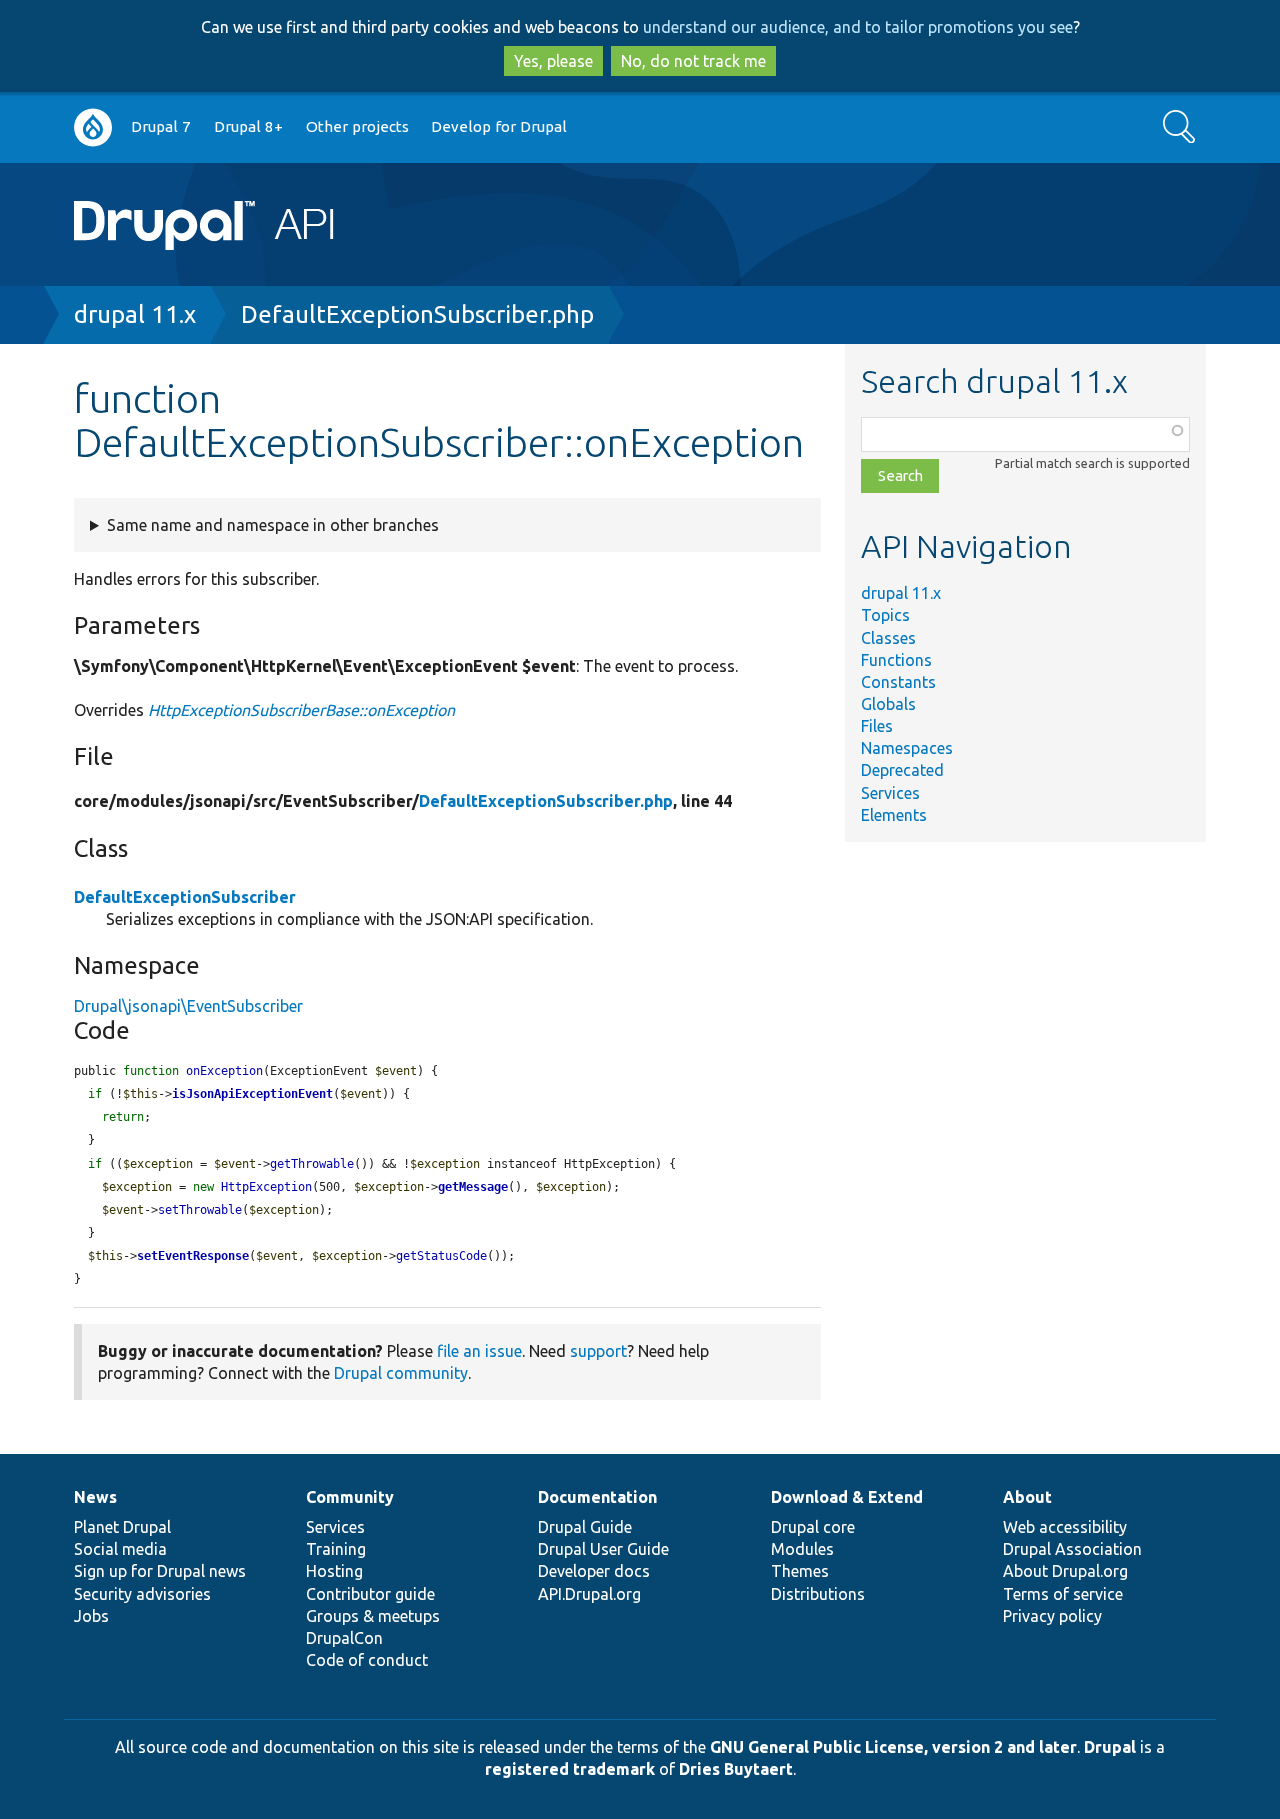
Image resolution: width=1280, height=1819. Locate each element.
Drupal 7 (161, 126)
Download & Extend (847, 1497)
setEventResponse (193, 1256)
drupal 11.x (135, 314)
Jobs (91, 1616)
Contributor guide (370, 1594)
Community (350, 1497)
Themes (800, 1571)
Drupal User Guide (603, 1549)
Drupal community (401, 1373)
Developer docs (594, 1571)
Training (336, 1549)
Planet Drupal (122, 1527)
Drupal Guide (585, 1527)
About (1027, 1497)
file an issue (479, 1351)
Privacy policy (1052, 1616)
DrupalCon (344, 1638)
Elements (894, 815)
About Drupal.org (1065, 1571)
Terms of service (1063, 1594)
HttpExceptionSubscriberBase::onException (301, 710)
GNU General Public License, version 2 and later (893, 1747)
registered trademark (570, 1769)
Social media (120, 1549)
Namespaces (907, 748)
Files (877, 726)
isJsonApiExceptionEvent (252, 1094)
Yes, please (553, 61)
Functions (896, 660)
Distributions (818, 1594)
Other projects (357, 126)
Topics (885, 615)
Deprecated (902, 770)
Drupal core (813, 1527)
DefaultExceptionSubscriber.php (417, 314)
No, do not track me (693, 61)
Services (890, 793)
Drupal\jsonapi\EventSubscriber (188, 1006)
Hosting (334, 1571)
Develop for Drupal (499, 126)
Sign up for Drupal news (160, 1571)
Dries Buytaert (736, 1769)
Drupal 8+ (248, 126)
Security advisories (142, 1594)
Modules (802, 1549)
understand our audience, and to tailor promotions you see (858, 27)
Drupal (1110, 1747)
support (598, 1351)
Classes (888, 638)
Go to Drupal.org (93, 127)
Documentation (597, 1497)
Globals (888, 704)
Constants (898, 682)
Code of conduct (367, 1660)
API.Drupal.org (589, 1594)
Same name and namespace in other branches (273, 525)
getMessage (473, 1187)
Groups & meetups (373, 1616)
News (95, 1497)
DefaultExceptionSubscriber (185, 897)
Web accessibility (1065, 1527)
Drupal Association (1072, 1549)
